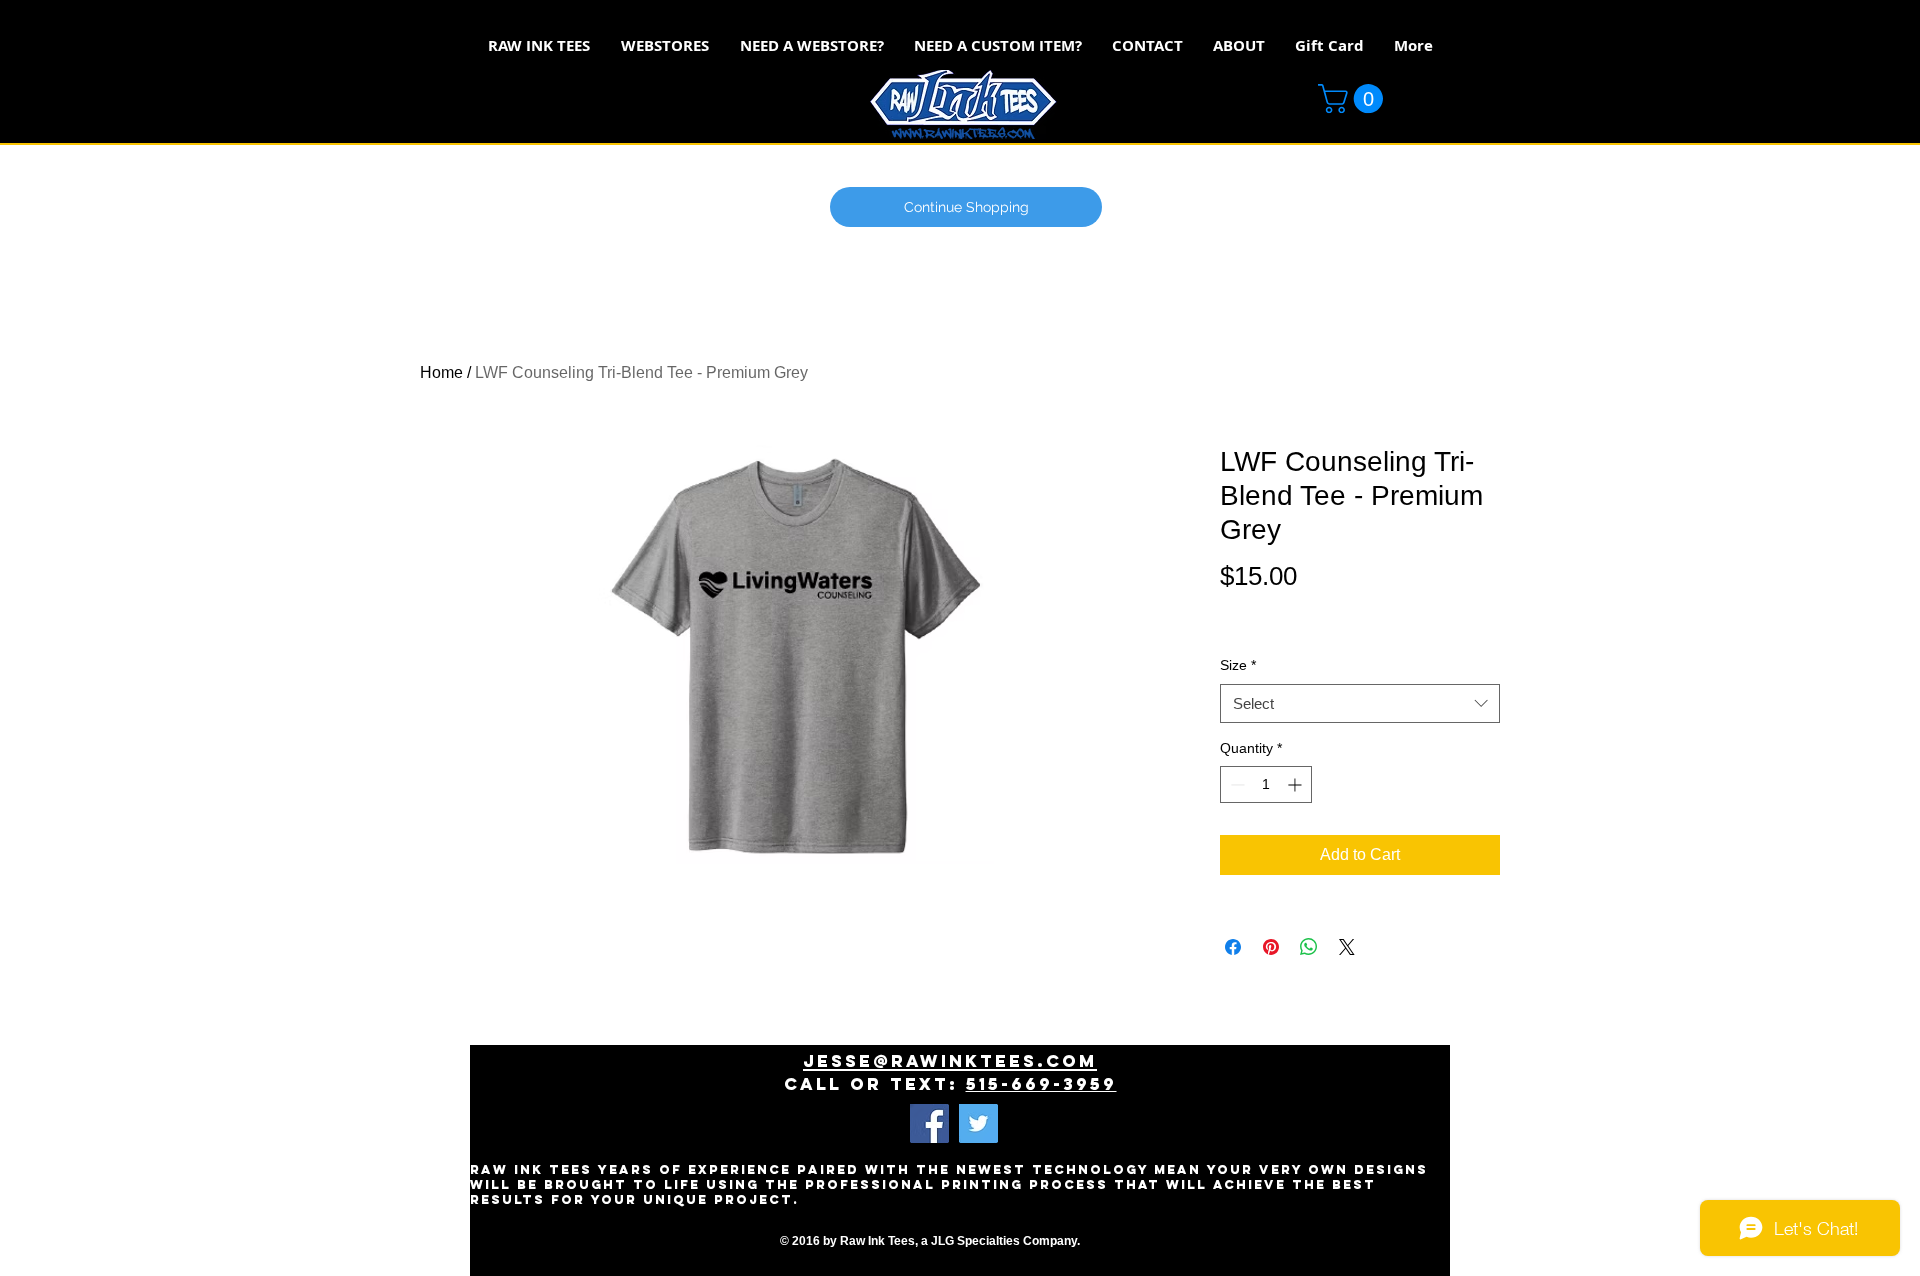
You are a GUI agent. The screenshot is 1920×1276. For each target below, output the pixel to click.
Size (1238, 665)
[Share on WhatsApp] (1309, 947)
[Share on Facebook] (1233, 947)
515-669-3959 (1041, 1084)
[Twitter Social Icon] (978, 1123)
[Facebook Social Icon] (929, 1123)
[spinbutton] (1266, 784)
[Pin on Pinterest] (1271, 947)
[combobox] (1360, 703)
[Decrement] (1235, 784)
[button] (1354, 98)
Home (441, 372)
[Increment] (1296, 784)
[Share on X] (1347, 947)
